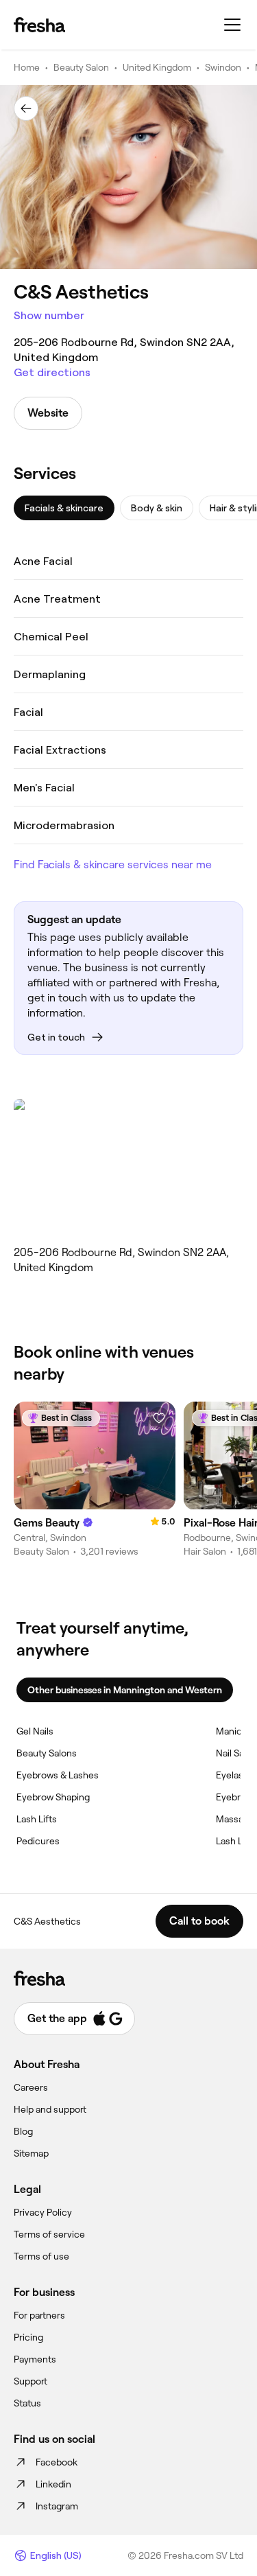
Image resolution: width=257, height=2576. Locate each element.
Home (27, 67)
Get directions (52, 372)
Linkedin (53, 2484)
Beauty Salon (81, 67)
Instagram (57, 2506)
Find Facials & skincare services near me (113, 865)
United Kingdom (157, 67)
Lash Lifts (37, 1819)
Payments (35, 2359)
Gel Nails (35, 1731)
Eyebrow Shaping (53, 1797)
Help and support (50, 2109)
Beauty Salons (47, 1753)
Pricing (28, 2337)
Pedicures (38, 1841)
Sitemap (31, 2153)
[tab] (64, 508)
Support (30, 2381)
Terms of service (49, 2234)
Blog (23, 2131)
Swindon (223, 67)
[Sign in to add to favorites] (159, 1418)
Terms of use (41, 2256)
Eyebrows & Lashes (58, 1775)
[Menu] (232, 25)
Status (27, 2403)
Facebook (57, 2462)
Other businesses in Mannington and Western (125, 1690)
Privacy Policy (43, 2212)
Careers (31, 2087)
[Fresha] (39, 25)
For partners (39, 2315)
